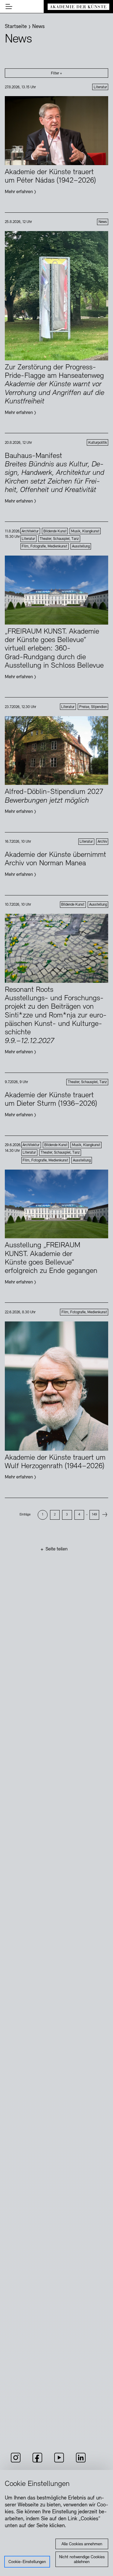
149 (94, 1515)
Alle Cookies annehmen (82, 2544)
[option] (42, 1515)
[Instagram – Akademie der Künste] (16, 2462)
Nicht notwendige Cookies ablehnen (82, 2560)
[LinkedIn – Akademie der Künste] (81, 2462)
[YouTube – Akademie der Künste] (59, 2462)
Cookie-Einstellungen (27, 2562)
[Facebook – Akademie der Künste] (37, 2462)
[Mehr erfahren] (56, 145)
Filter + (56, 74)
